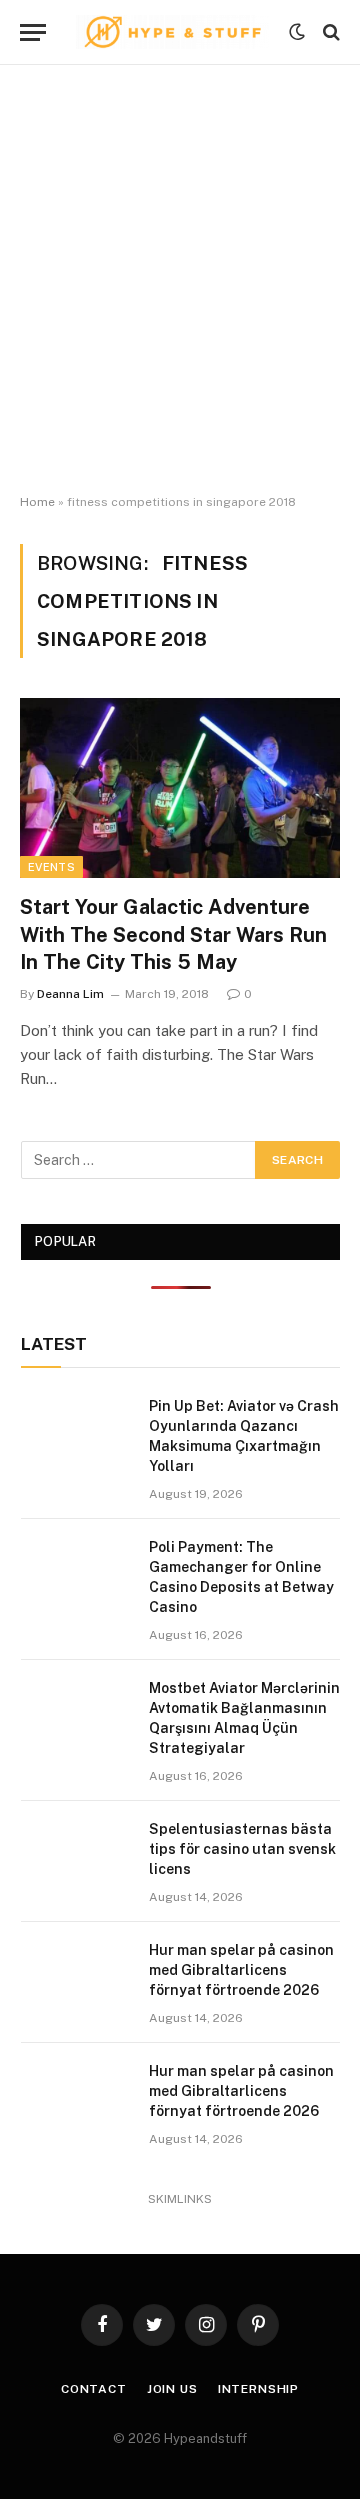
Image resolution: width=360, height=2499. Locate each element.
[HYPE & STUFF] (172, 32)
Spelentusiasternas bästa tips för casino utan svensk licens (242, 1849)
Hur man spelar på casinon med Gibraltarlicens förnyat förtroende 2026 (241, 1970)
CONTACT (94, 2389)
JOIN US (172, 2389)
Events (51, 867)
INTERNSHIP (258, 2389)
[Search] (329, 32)
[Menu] (33, 32)
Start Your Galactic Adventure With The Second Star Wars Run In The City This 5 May (173, 934)
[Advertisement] (180, 280)
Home (37, 502)
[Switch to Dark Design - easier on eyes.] (297, 32)
